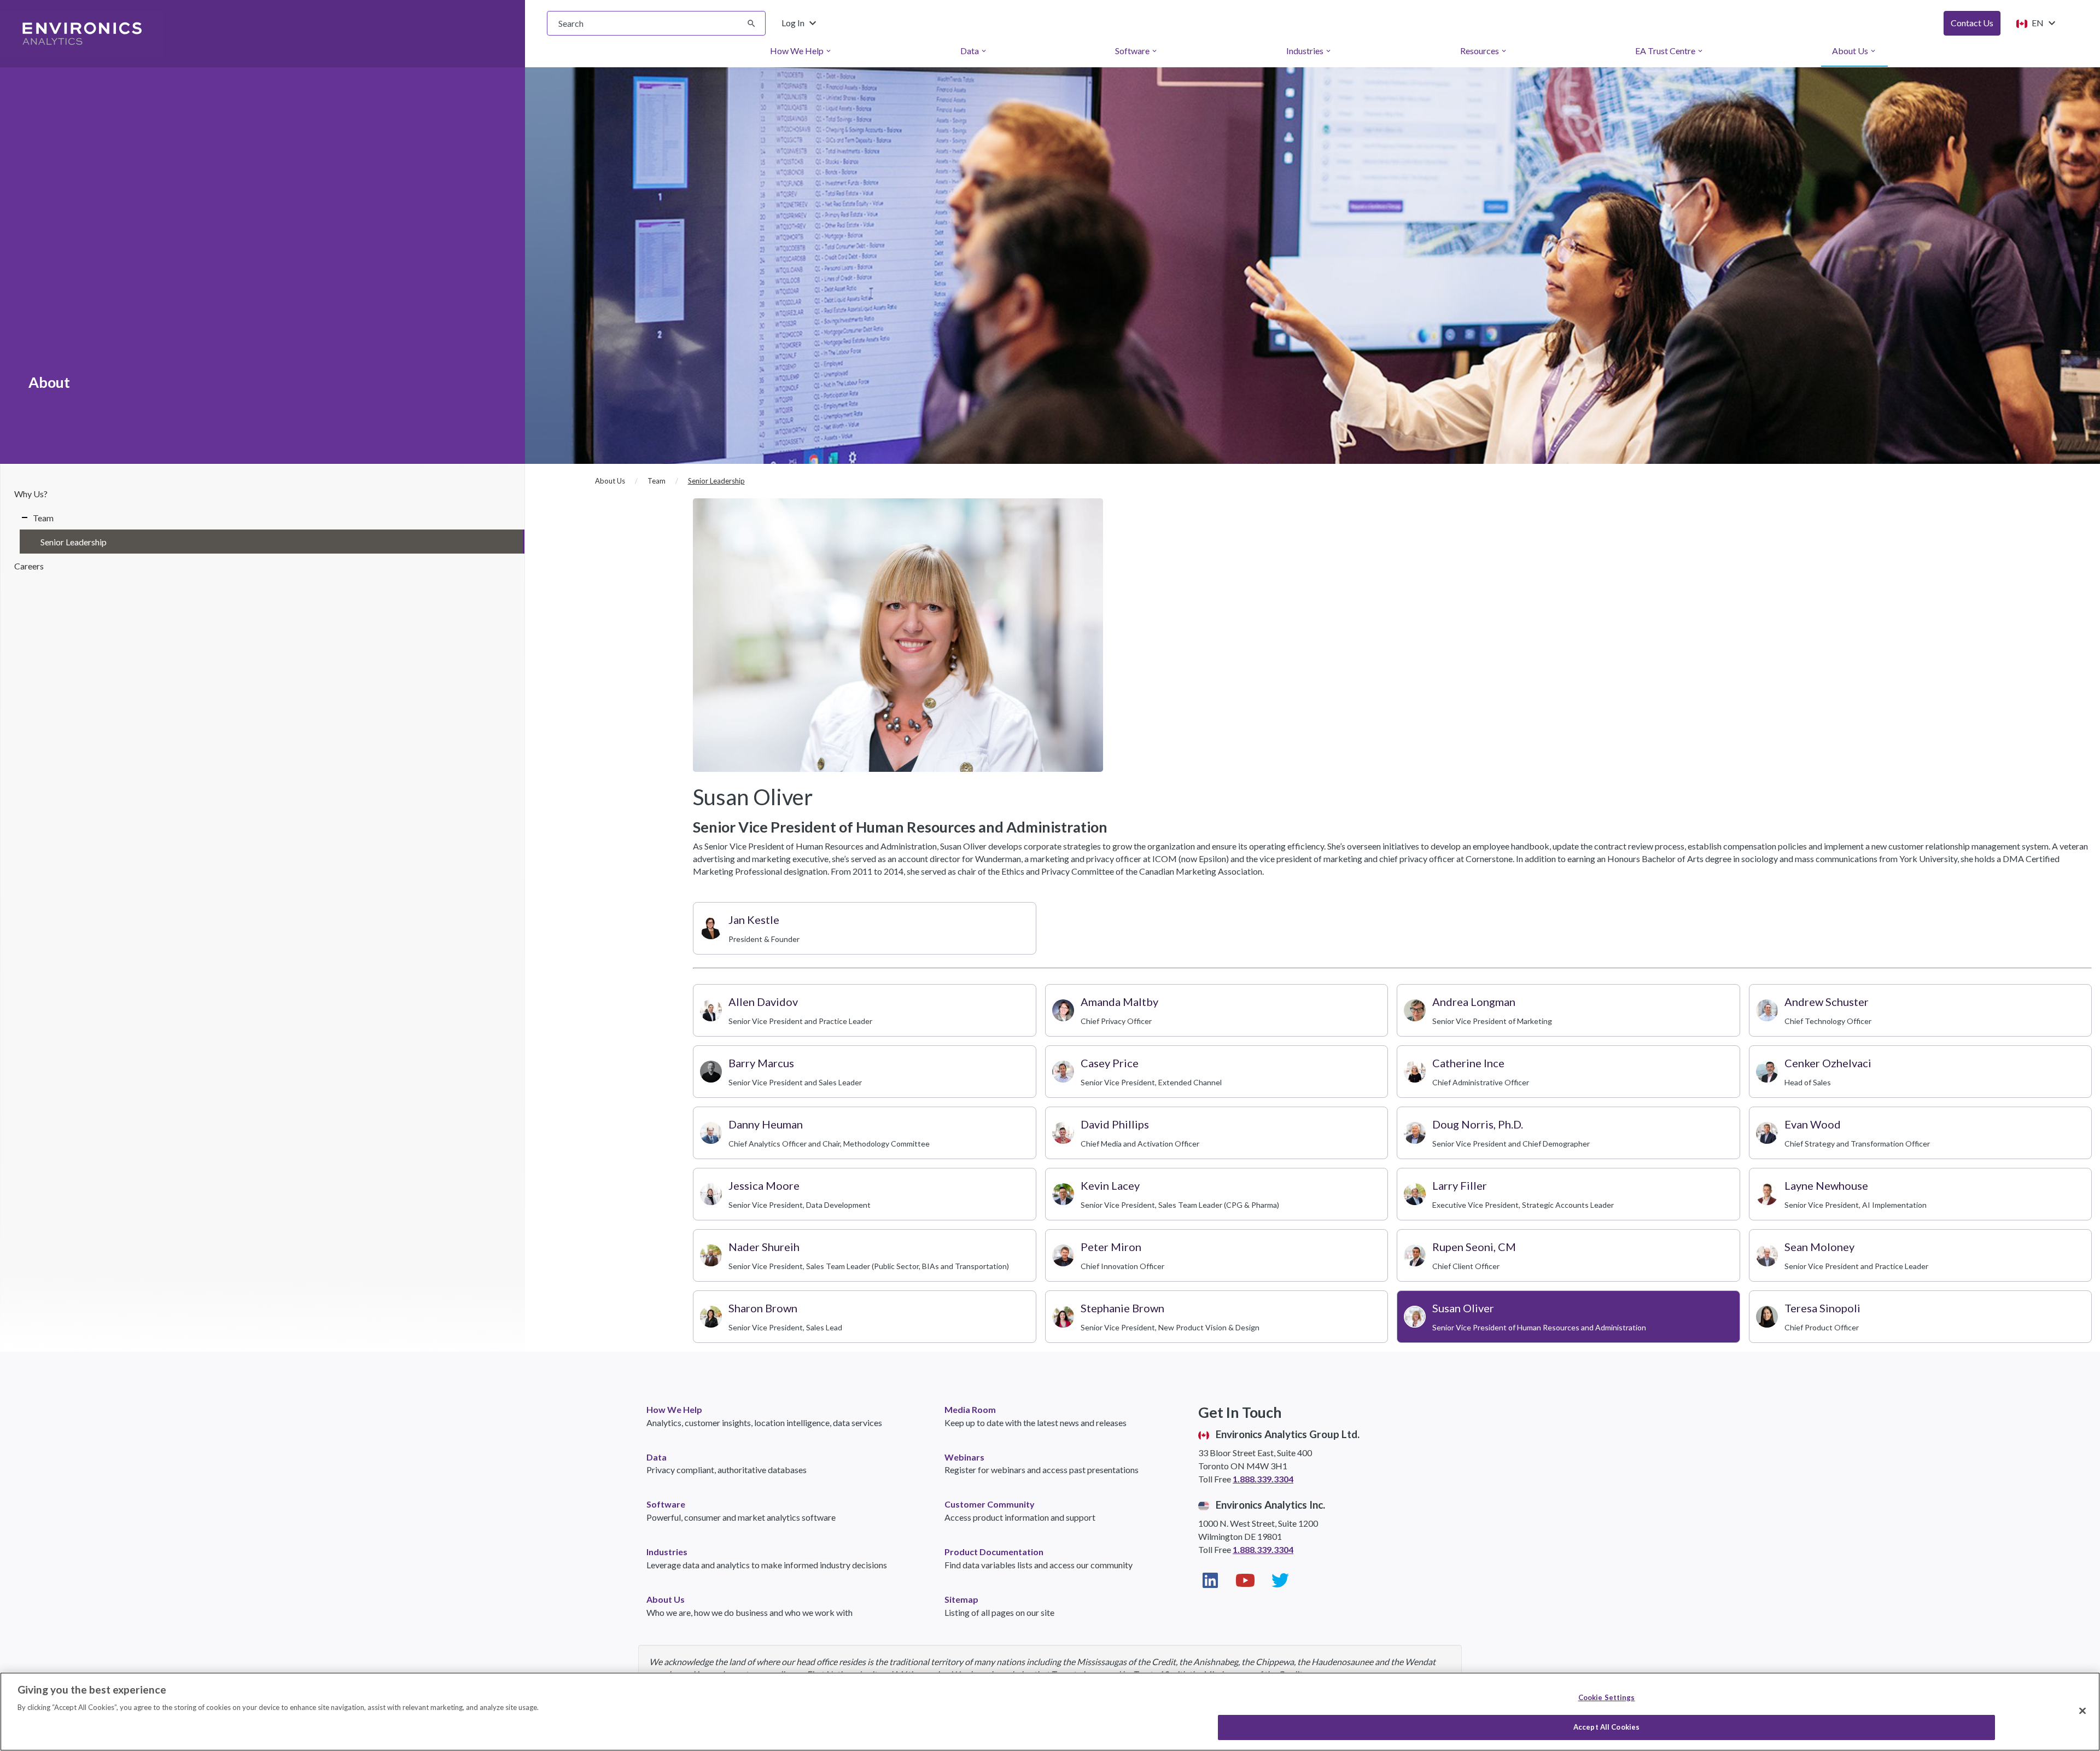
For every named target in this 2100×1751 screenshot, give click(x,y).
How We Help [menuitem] (801, 51)
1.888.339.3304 (1263, 1479)
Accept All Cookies (1606, 1727)
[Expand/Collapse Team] (21, 517)
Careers (29, 566)
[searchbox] (656, 23)
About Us (610, 481)
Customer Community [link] (990, 1504)
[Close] (2082, 1711)
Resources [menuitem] (1484, 51)
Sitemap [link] (961, 1599)
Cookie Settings (1607, 1697)
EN (2043, 23)
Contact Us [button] (1972, 23)
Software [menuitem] (1137, 51)
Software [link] (666, 1504)
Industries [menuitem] (1309, 51)
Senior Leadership (74, 542)
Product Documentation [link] (994, 1552)
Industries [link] (667, 1552)
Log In (800, 23)
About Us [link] (666, 1599)
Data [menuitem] (974, 51)
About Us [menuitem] (1854, 51)
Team (43, 518)
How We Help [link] (674, 1409)
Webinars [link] (964, 1457)
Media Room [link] (970, 1409)
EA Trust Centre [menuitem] (1670, 51)
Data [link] (657, 1457)
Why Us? (31, 494)
